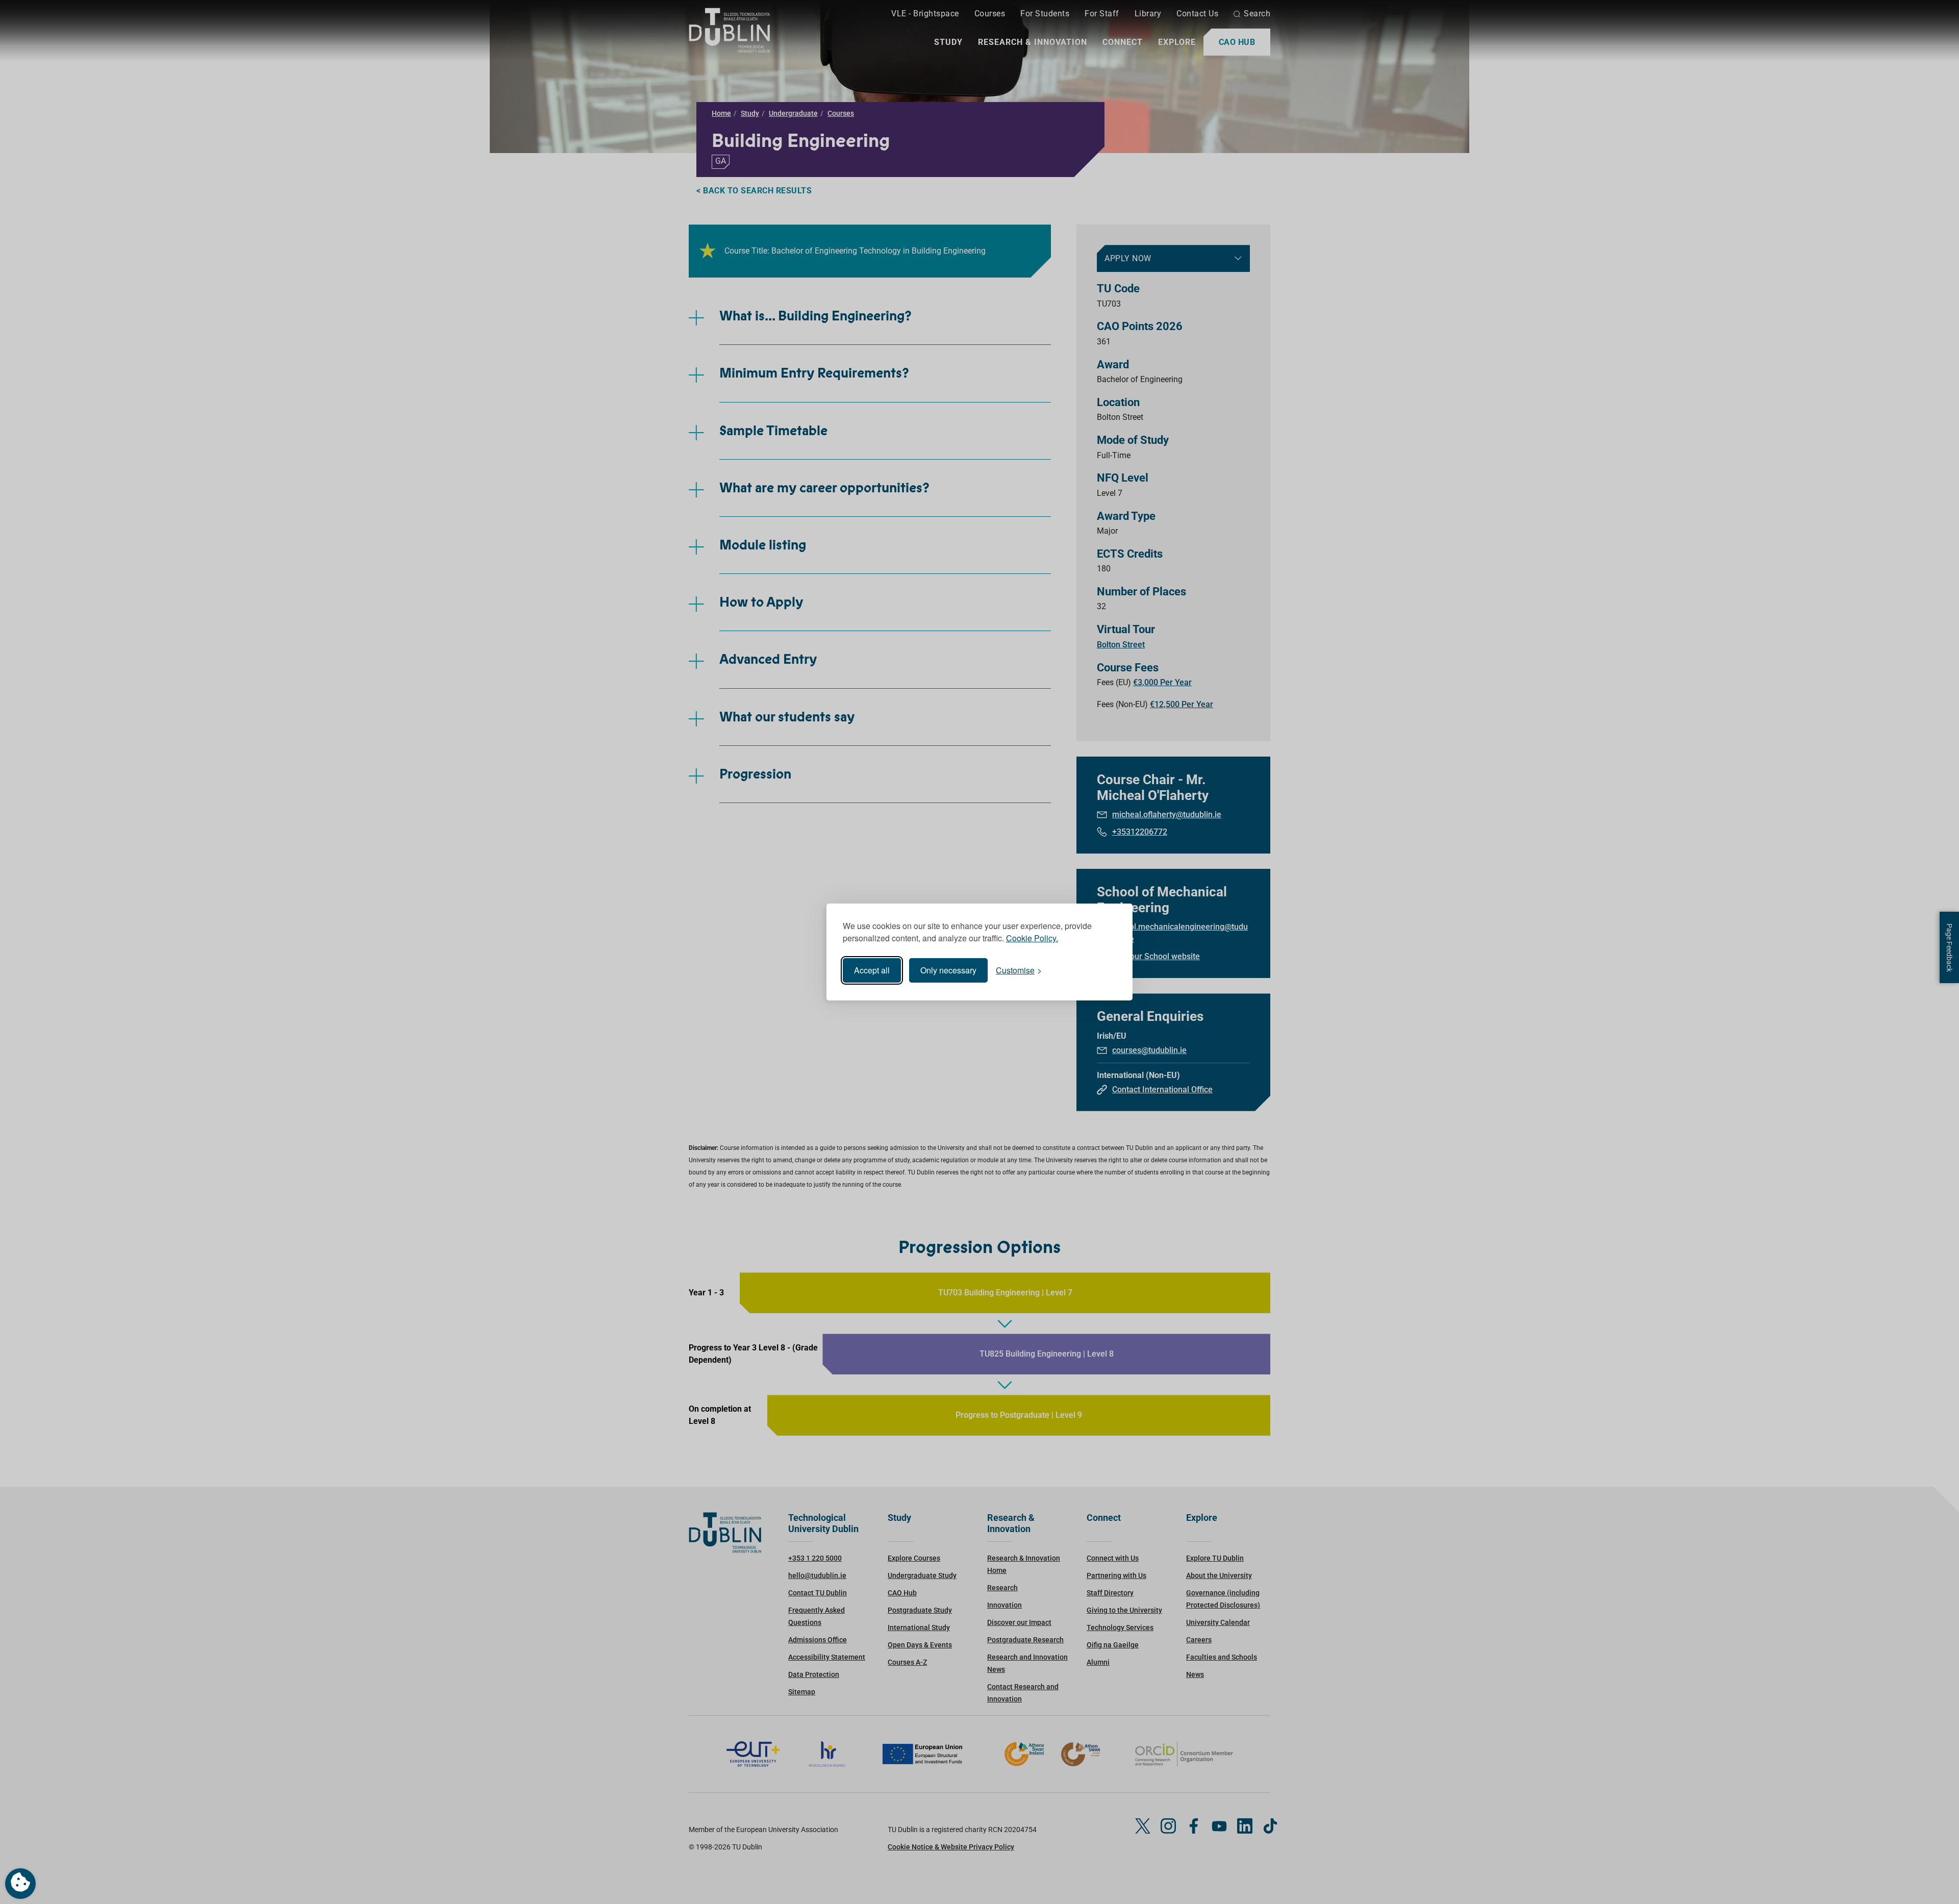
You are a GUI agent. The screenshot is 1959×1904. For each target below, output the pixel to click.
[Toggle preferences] (20, 1884)
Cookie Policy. (1032, 938)
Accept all (872, 970)
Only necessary (948, 970)
